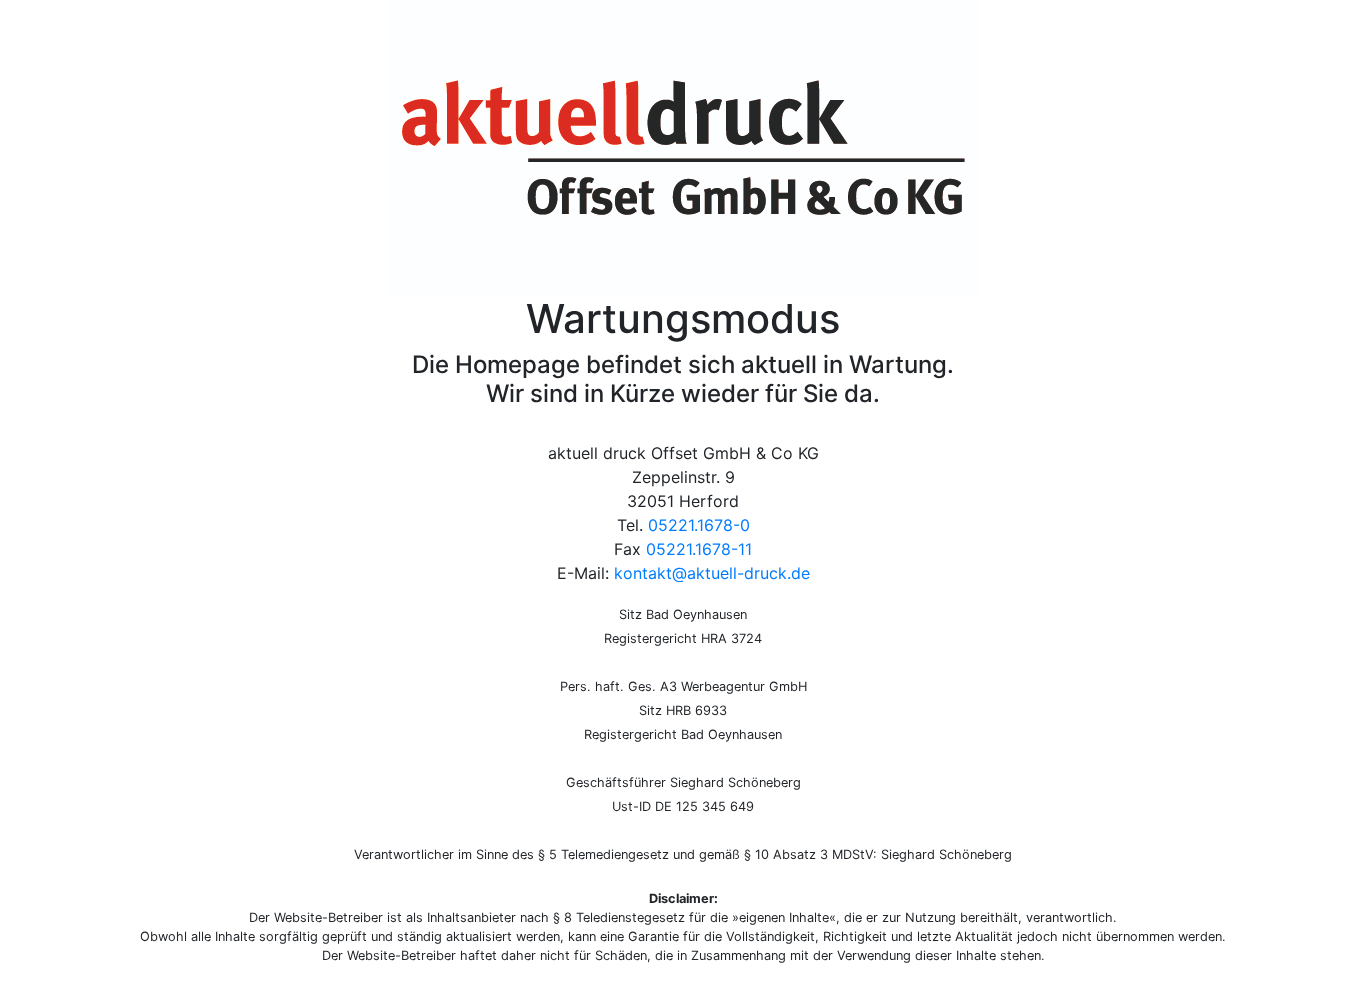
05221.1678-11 (699, 549)
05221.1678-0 (699, 525)
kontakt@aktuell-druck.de (712, 573)
